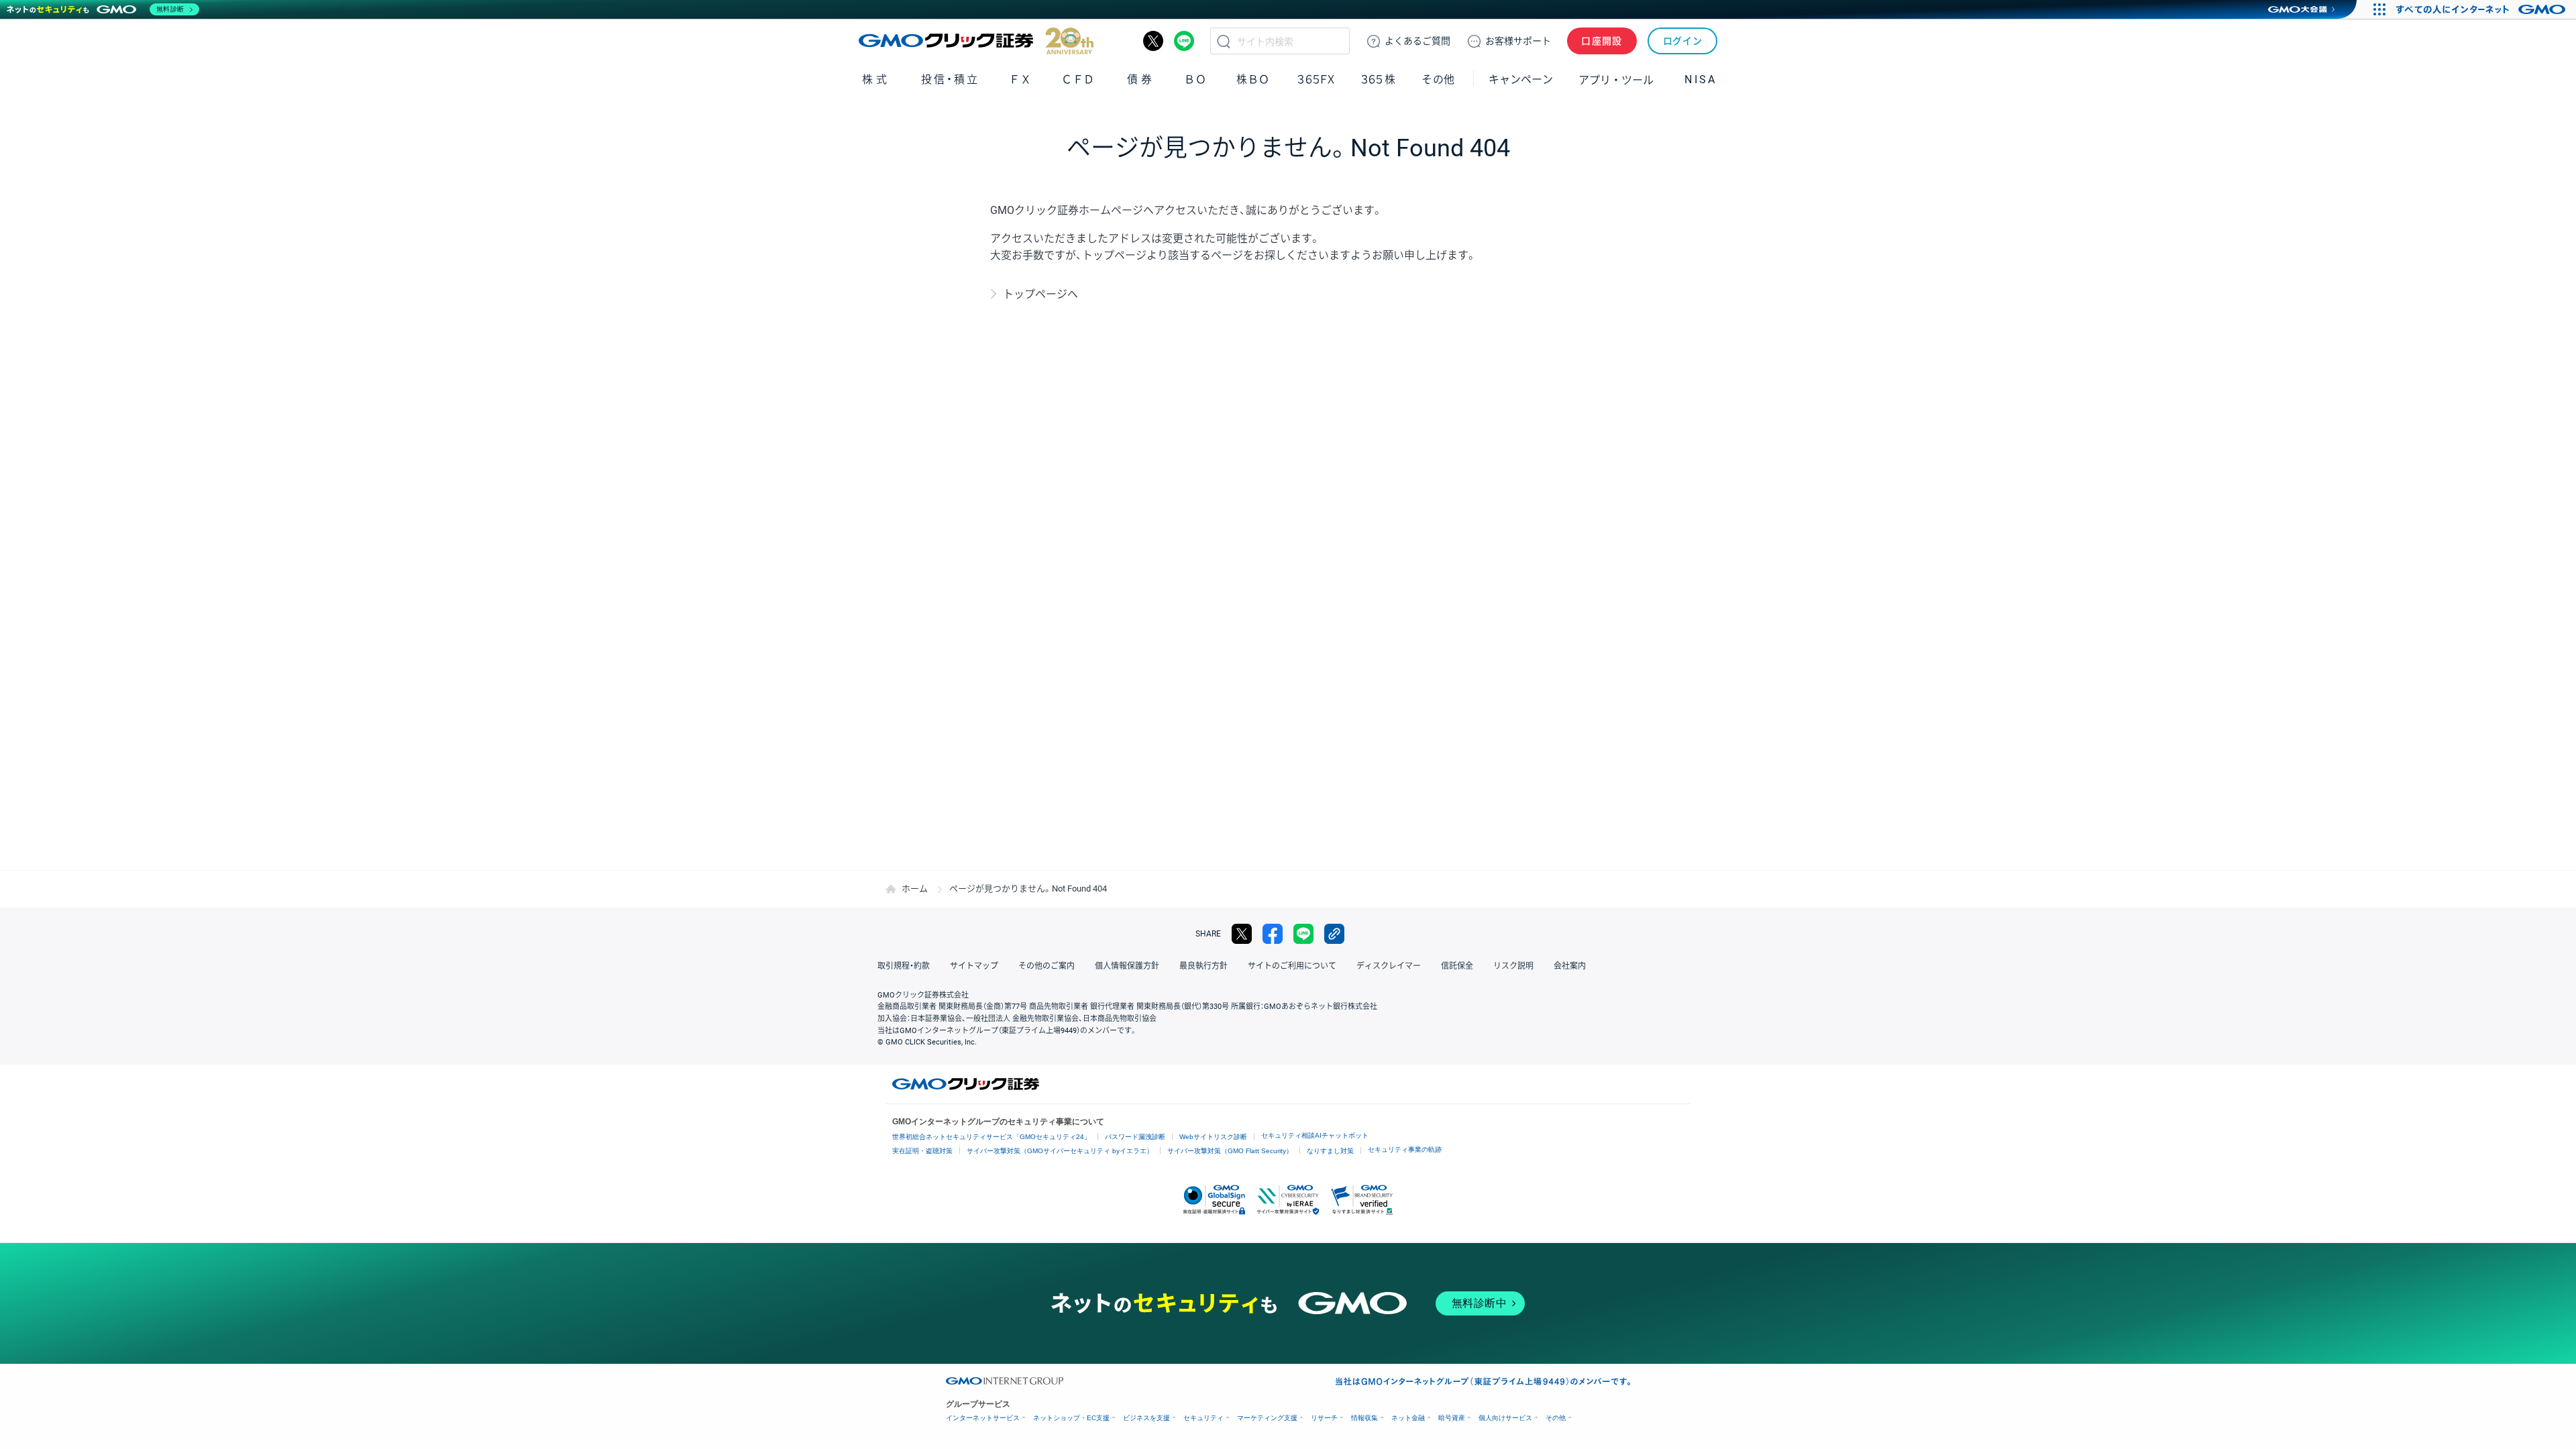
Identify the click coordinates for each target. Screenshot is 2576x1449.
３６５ (1379, 79)
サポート (1518, 41)
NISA (1701, 79)
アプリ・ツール (1616, 79)
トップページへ (1040, 294)
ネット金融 (1408, 1418)
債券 (1141, 79)
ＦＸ (1020, 79)
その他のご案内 (1046, 966)
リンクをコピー (1334, 934)
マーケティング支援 (1267, 1418)
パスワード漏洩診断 (1135, 1137)
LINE (1184, 41)
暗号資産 (1452, 1418)
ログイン (1683, 41)
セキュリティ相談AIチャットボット (1315, 1135)
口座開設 (1602, 41)
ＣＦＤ (1078, 79)
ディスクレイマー (1389, 966)
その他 (1556, 1418)
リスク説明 (1513, 966)
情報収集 (1364, 1418)
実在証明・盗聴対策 (922, 1151)
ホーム (915, 889)
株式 (876, 79)
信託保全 (1457, 966)
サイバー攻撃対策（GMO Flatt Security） (1230, 1151)
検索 (1224, 41)
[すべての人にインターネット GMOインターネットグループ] (2482, 9)
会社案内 (1570, 966)
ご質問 (1417, 41)
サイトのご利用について (1292, 966)
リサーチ (1324, 1418)
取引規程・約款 (904, 966)
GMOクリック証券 (976, 41)
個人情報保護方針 (1127, 966)
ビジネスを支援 (1146, 1418)
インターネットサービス (983, 1418)
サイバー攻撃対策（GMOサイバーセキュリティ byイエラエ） (1060, 1151)
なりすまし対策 (1330, 1151)
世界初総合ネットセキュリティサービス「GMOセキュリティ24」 (991, 1137)
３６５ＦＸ (1316, 79)
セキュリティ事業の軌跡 (1405, 1149)
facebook (1273, 934)
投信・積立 (950, 79)
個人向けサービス (1505, 1418)
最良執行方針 (1203, 966)
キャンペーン (1521, 79)
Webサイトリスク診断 (1213, 1137)
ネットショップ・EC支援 (1071, 1418)
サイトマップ (974, 966)
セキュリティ (1203, 1418)
